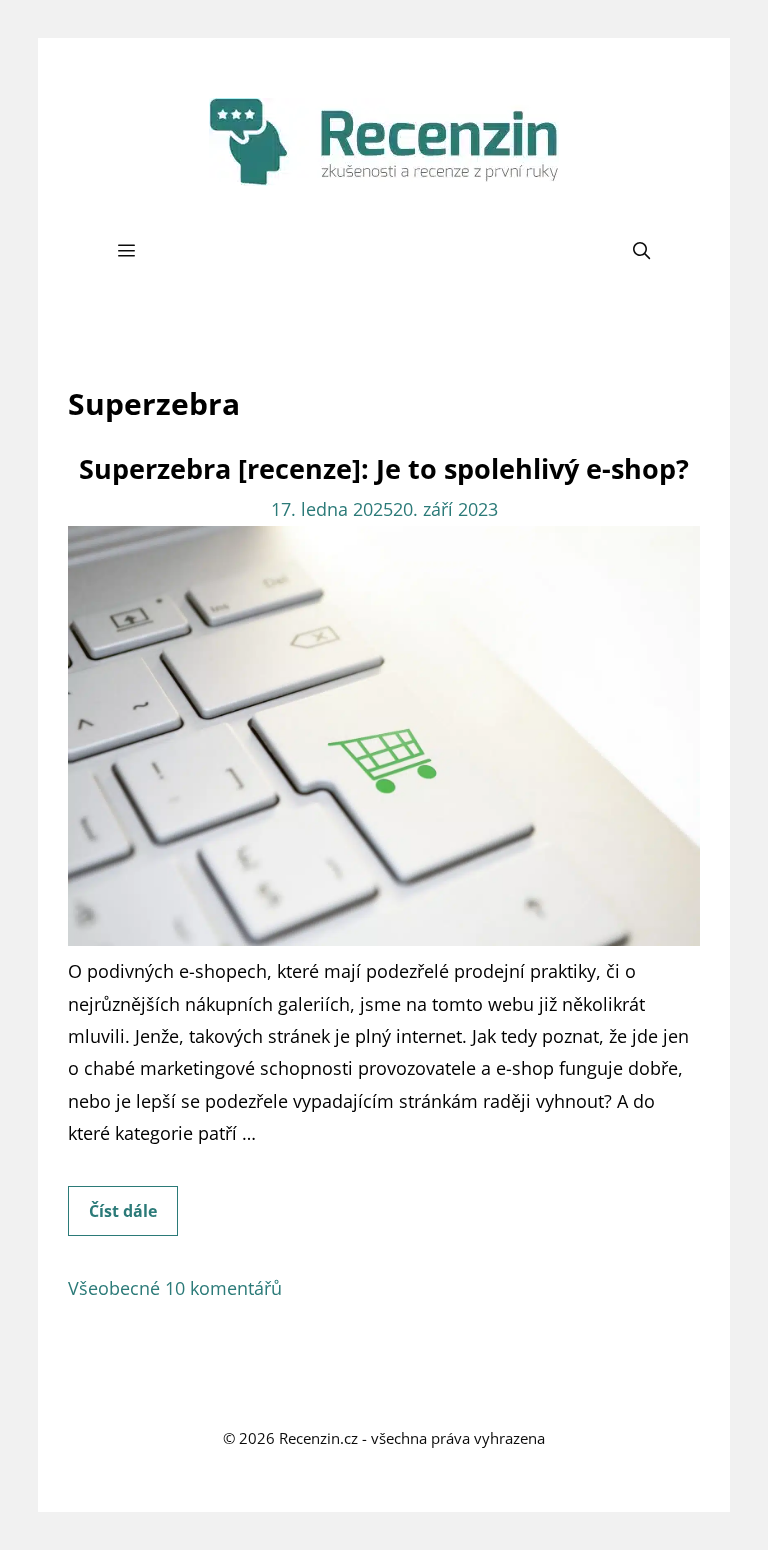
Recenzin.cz (318, 1438)
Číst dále (133, 1218)
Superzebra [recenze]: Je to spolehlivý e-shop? (384, 468)
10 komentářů (223, 1288)
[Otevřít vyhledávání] (642, 251)
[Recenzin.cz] (384, 140)
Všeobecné (114, 1288)
